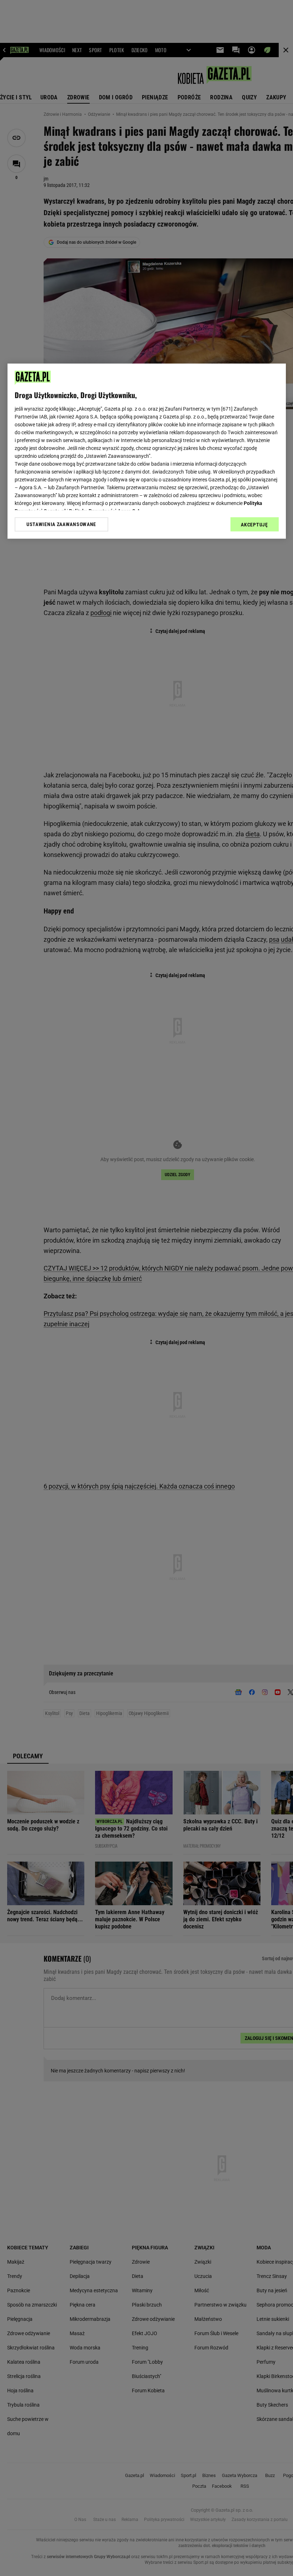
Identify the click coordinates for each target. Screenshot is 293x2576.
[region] (147, 451)
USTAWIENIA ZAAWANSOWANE (61, 524)
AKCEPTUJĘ (254, 525)
